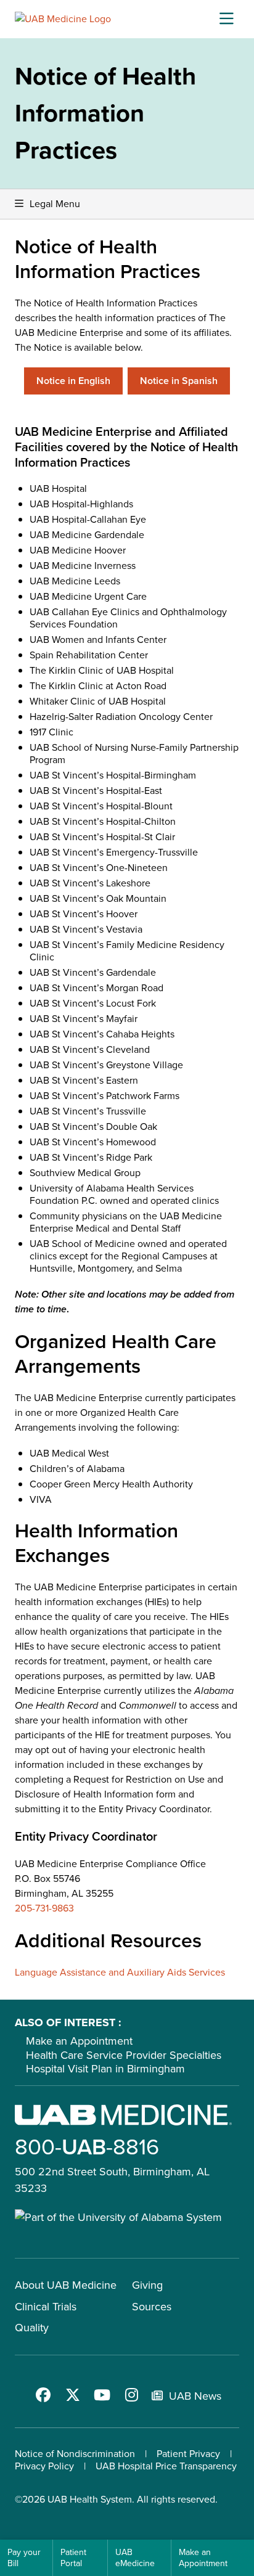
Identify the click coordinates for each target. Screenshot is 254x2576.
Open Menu (226, 19)
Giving (147, 2285)
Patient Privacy (188, 2454)
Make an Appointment (79, 2041)
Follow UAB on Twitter (73, 2395)
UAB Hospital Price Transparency (166, 2466)
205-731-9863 (44, 1908)
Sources (152, 2307)
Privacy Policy (44, 2466)
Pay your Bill (24, 2558)
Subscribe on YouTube (102, 2395)
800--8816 (87, 2147)
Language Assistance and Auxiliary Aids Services (120, 1972)
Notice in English (73, 381)
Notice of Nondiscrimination (75, 2454)
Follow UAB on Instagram (132, 2395)
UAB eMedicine (135, 2558)
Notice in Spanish (179, 381)
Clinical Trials (46, 2307)
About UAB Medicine (66, 2285)
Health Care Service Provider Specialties (124, 2055)
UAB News (195, 2396)
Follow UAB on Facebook (43, 2395)
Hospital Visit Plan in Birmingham (105, 2069)
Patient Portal (73, 2558)
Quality (32, 2328)
